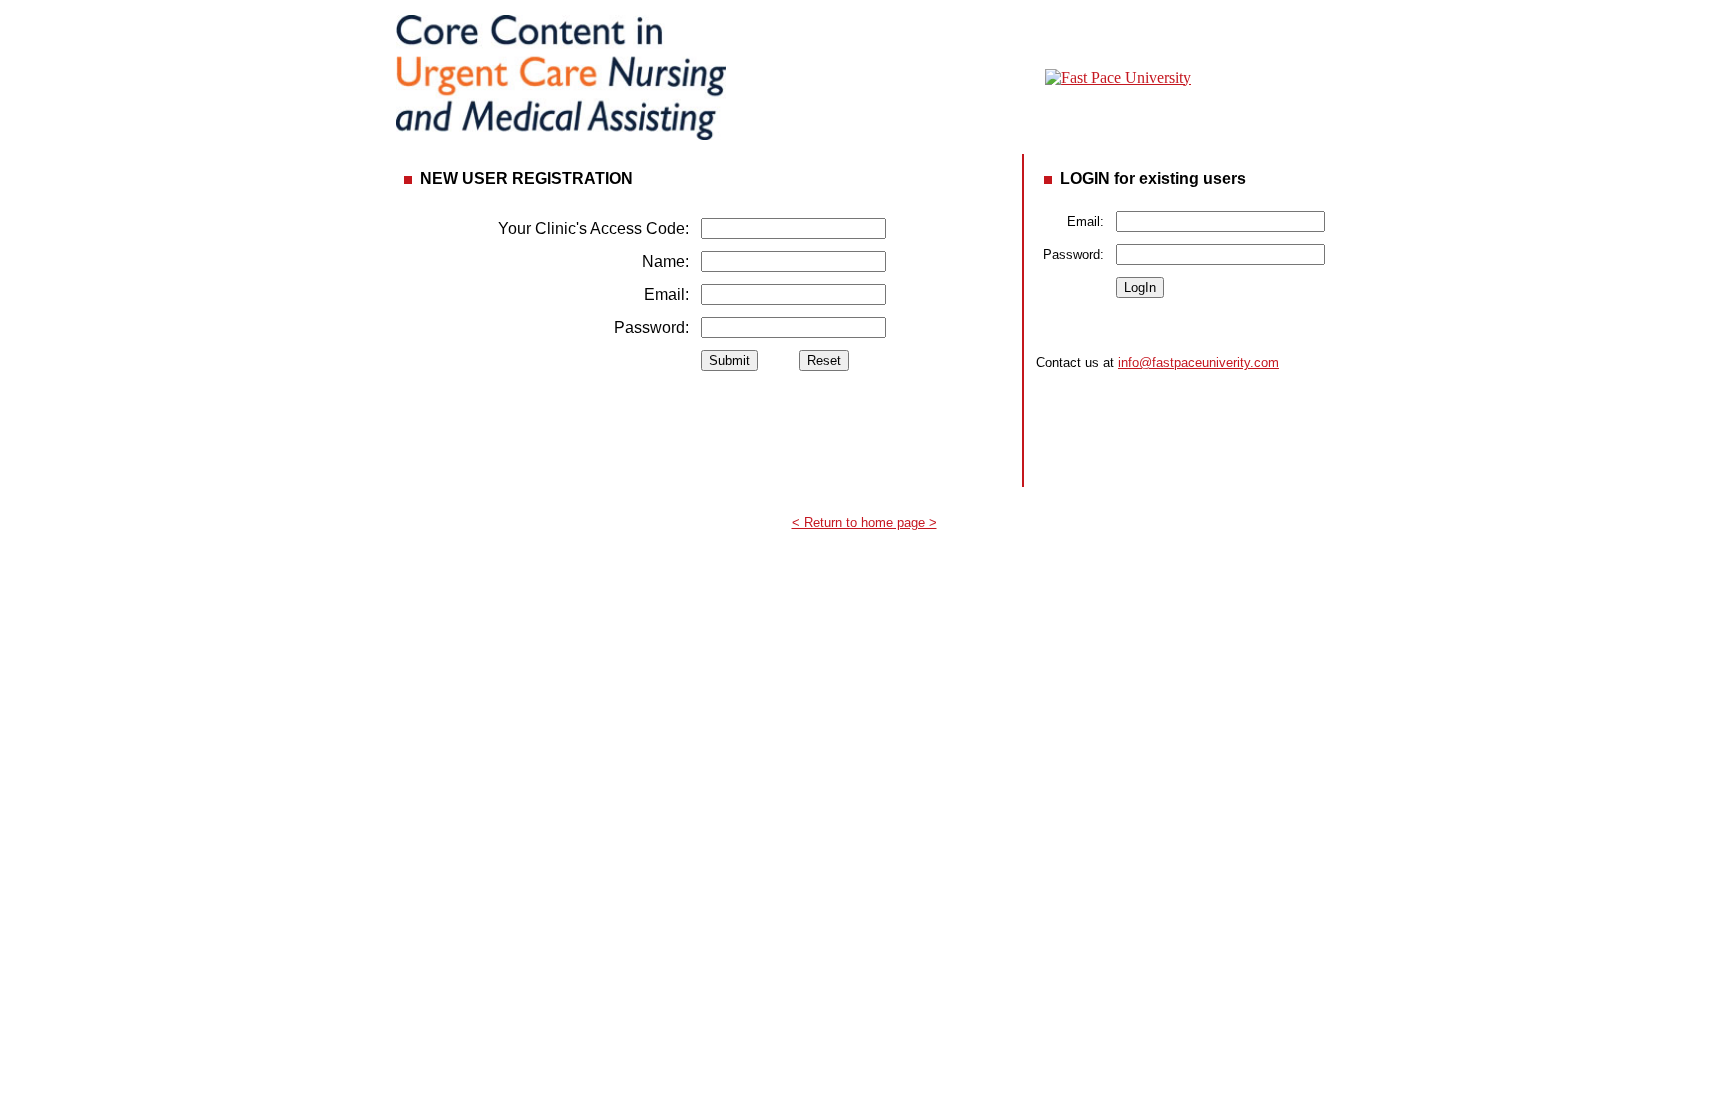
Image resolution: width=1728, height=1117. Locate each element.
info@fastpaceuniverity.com (1198, 362)
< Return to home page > (864, 522)
